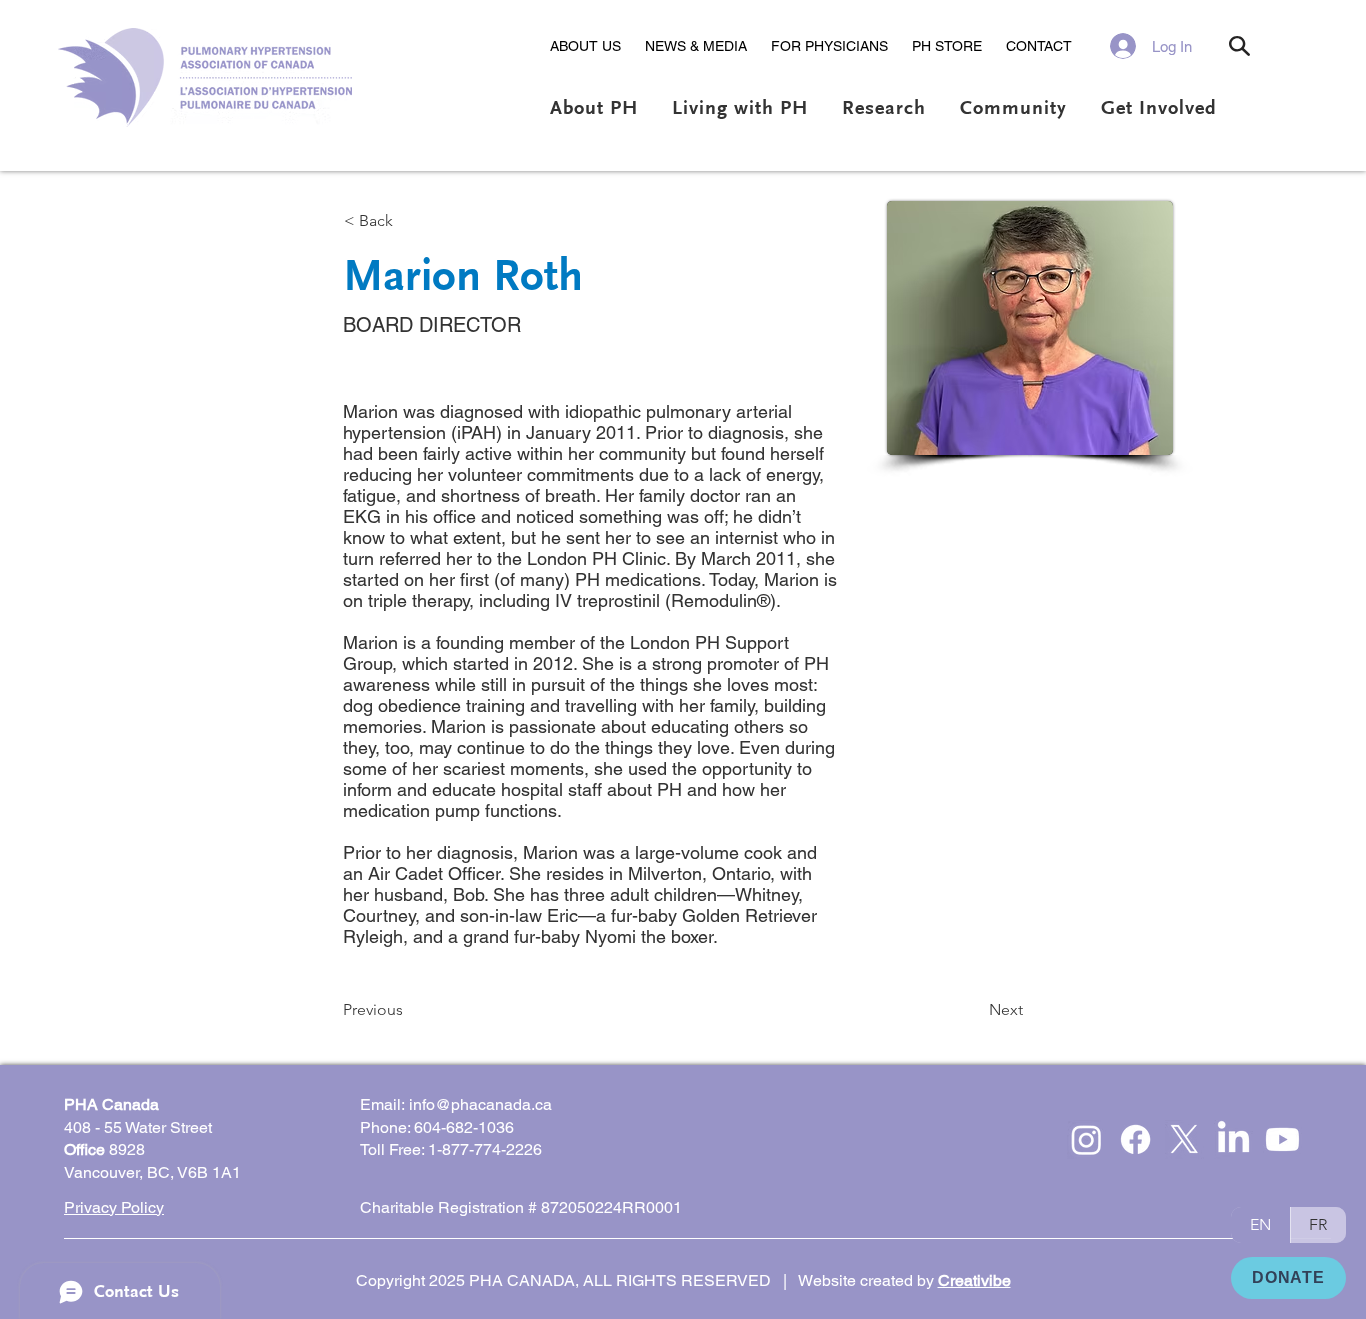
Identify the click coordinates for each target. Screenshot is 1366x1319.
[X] (1184, 1139)
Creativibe (974, 1280)
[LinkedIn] (1233, 1139)
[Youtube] (1282, 1139)
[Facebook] (1135, 1139)
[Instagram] (1086, 1139)
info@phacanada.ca (480, 1104)
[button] (585, 46)
